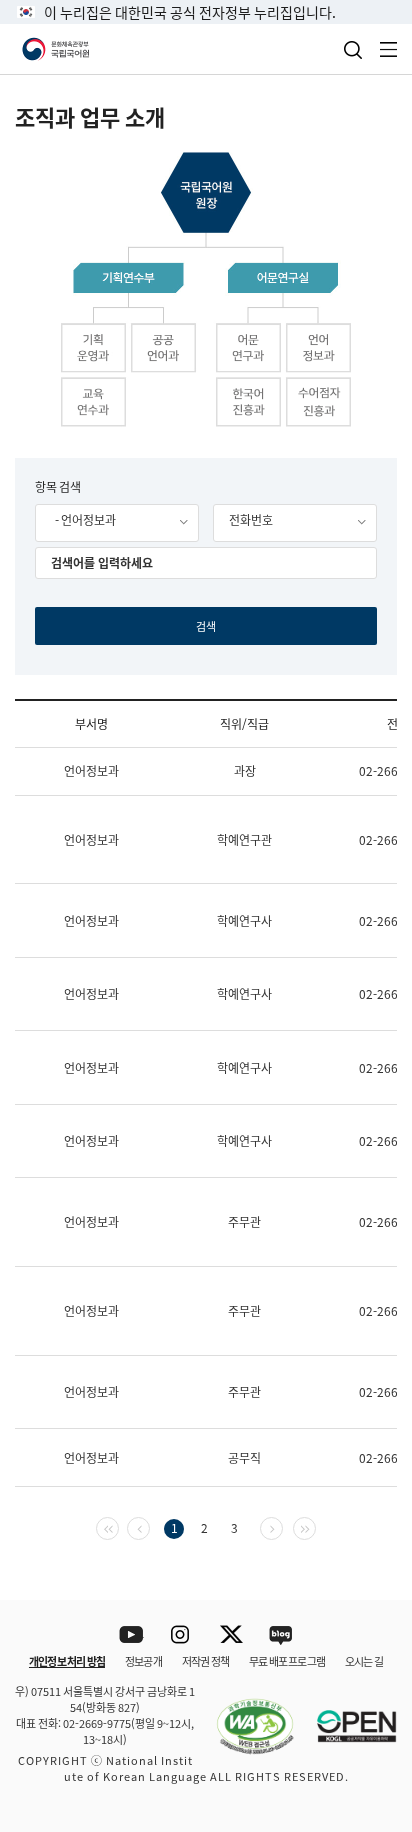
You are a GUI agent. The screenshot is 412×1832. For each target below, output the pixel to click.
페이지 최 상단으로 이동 (371, 1574)
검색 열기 (353, 50)
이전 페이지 (149, 1526)
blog (281, 1635)
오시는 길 (364, 1661)
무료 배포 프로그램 (287, 1661)
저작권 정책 (205, 1661)
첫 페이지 (118, 1526)
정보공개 (143, 1661)
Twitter (231, 1635)
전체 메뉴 (389, 49)
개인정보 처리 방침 (67, 1661)
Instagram (181, 1635)
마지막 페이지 (315, 1526)
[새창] (245, 1715)
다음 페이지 (282, 1526)
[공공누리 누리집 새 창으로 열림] (347, 1715)
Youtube (131, 1635)
